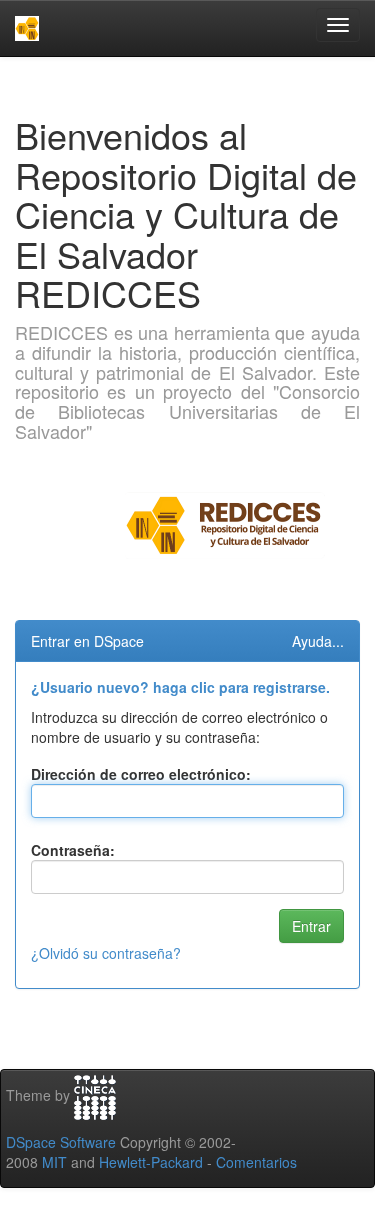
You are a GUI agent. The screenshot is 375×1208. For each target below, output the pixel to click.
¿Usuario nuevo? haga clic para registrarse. (180, 687)
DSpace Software (61, 1142)
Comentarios (256, 1162)
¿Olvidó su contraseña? (106, 953)
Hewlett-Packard (151, 1162)
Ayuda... (318, 641)
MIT (54, 1162)
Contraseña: (73, 850)
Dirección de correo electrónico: (141, 774)
